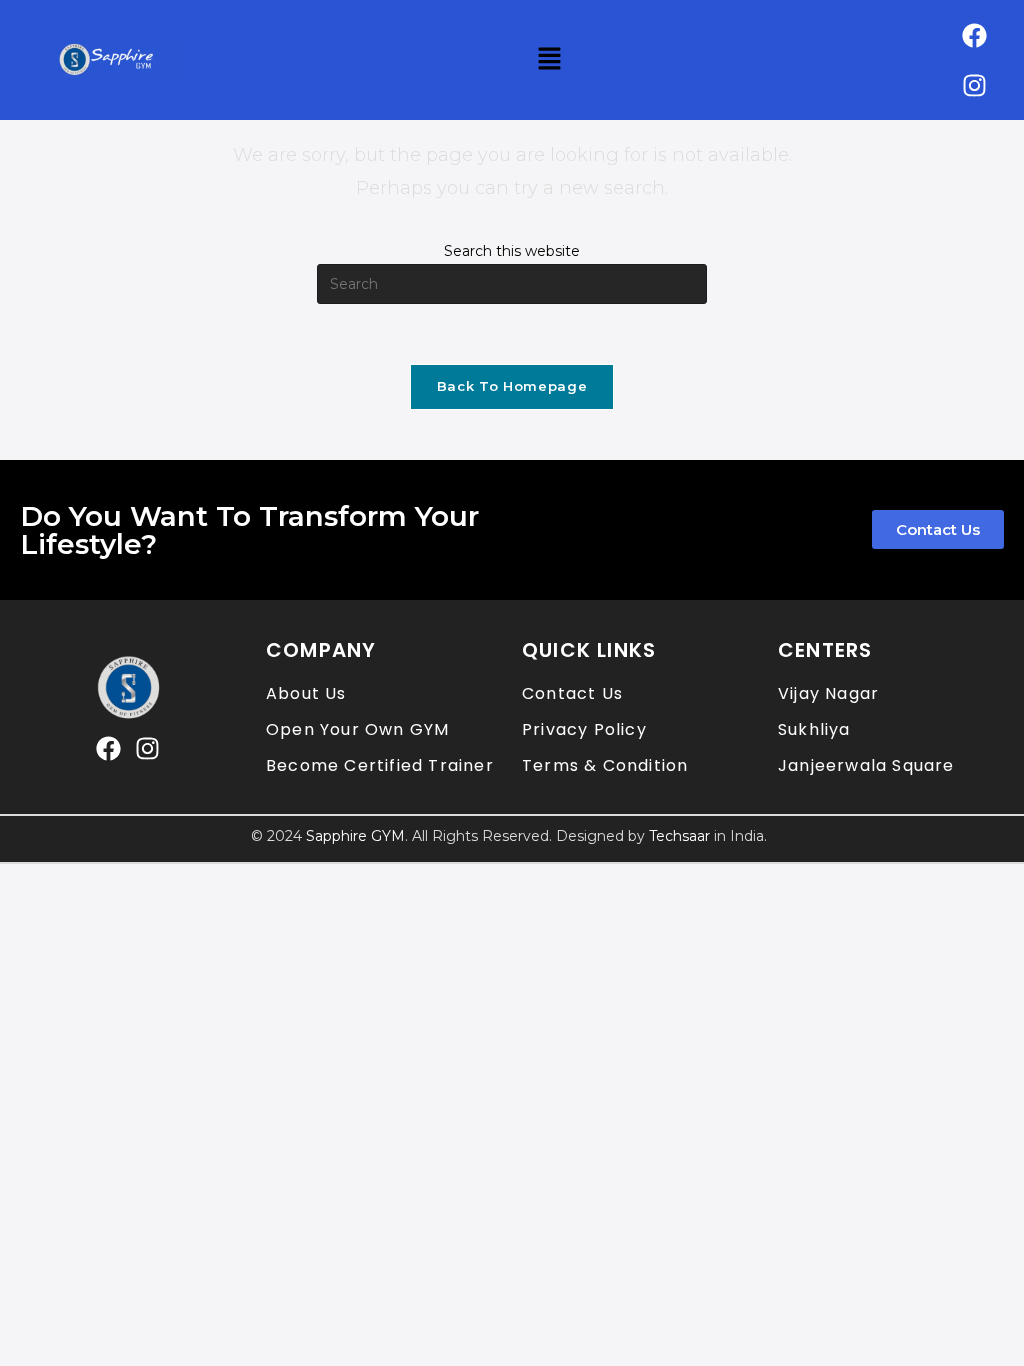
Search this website (512, 251)
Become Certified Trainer (380, 765)
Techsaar (679, 836)
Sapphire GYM (355, 836)
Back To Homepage (512, 386)
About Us (306, 693)
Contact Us (572, 693)
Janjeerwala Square (866, 765)
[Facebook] (974, 35)
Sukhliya (814, 729)
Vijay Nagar (828, 693)
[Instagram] (974, 85)
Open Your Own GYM (357, 729)
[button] (549, 60)
